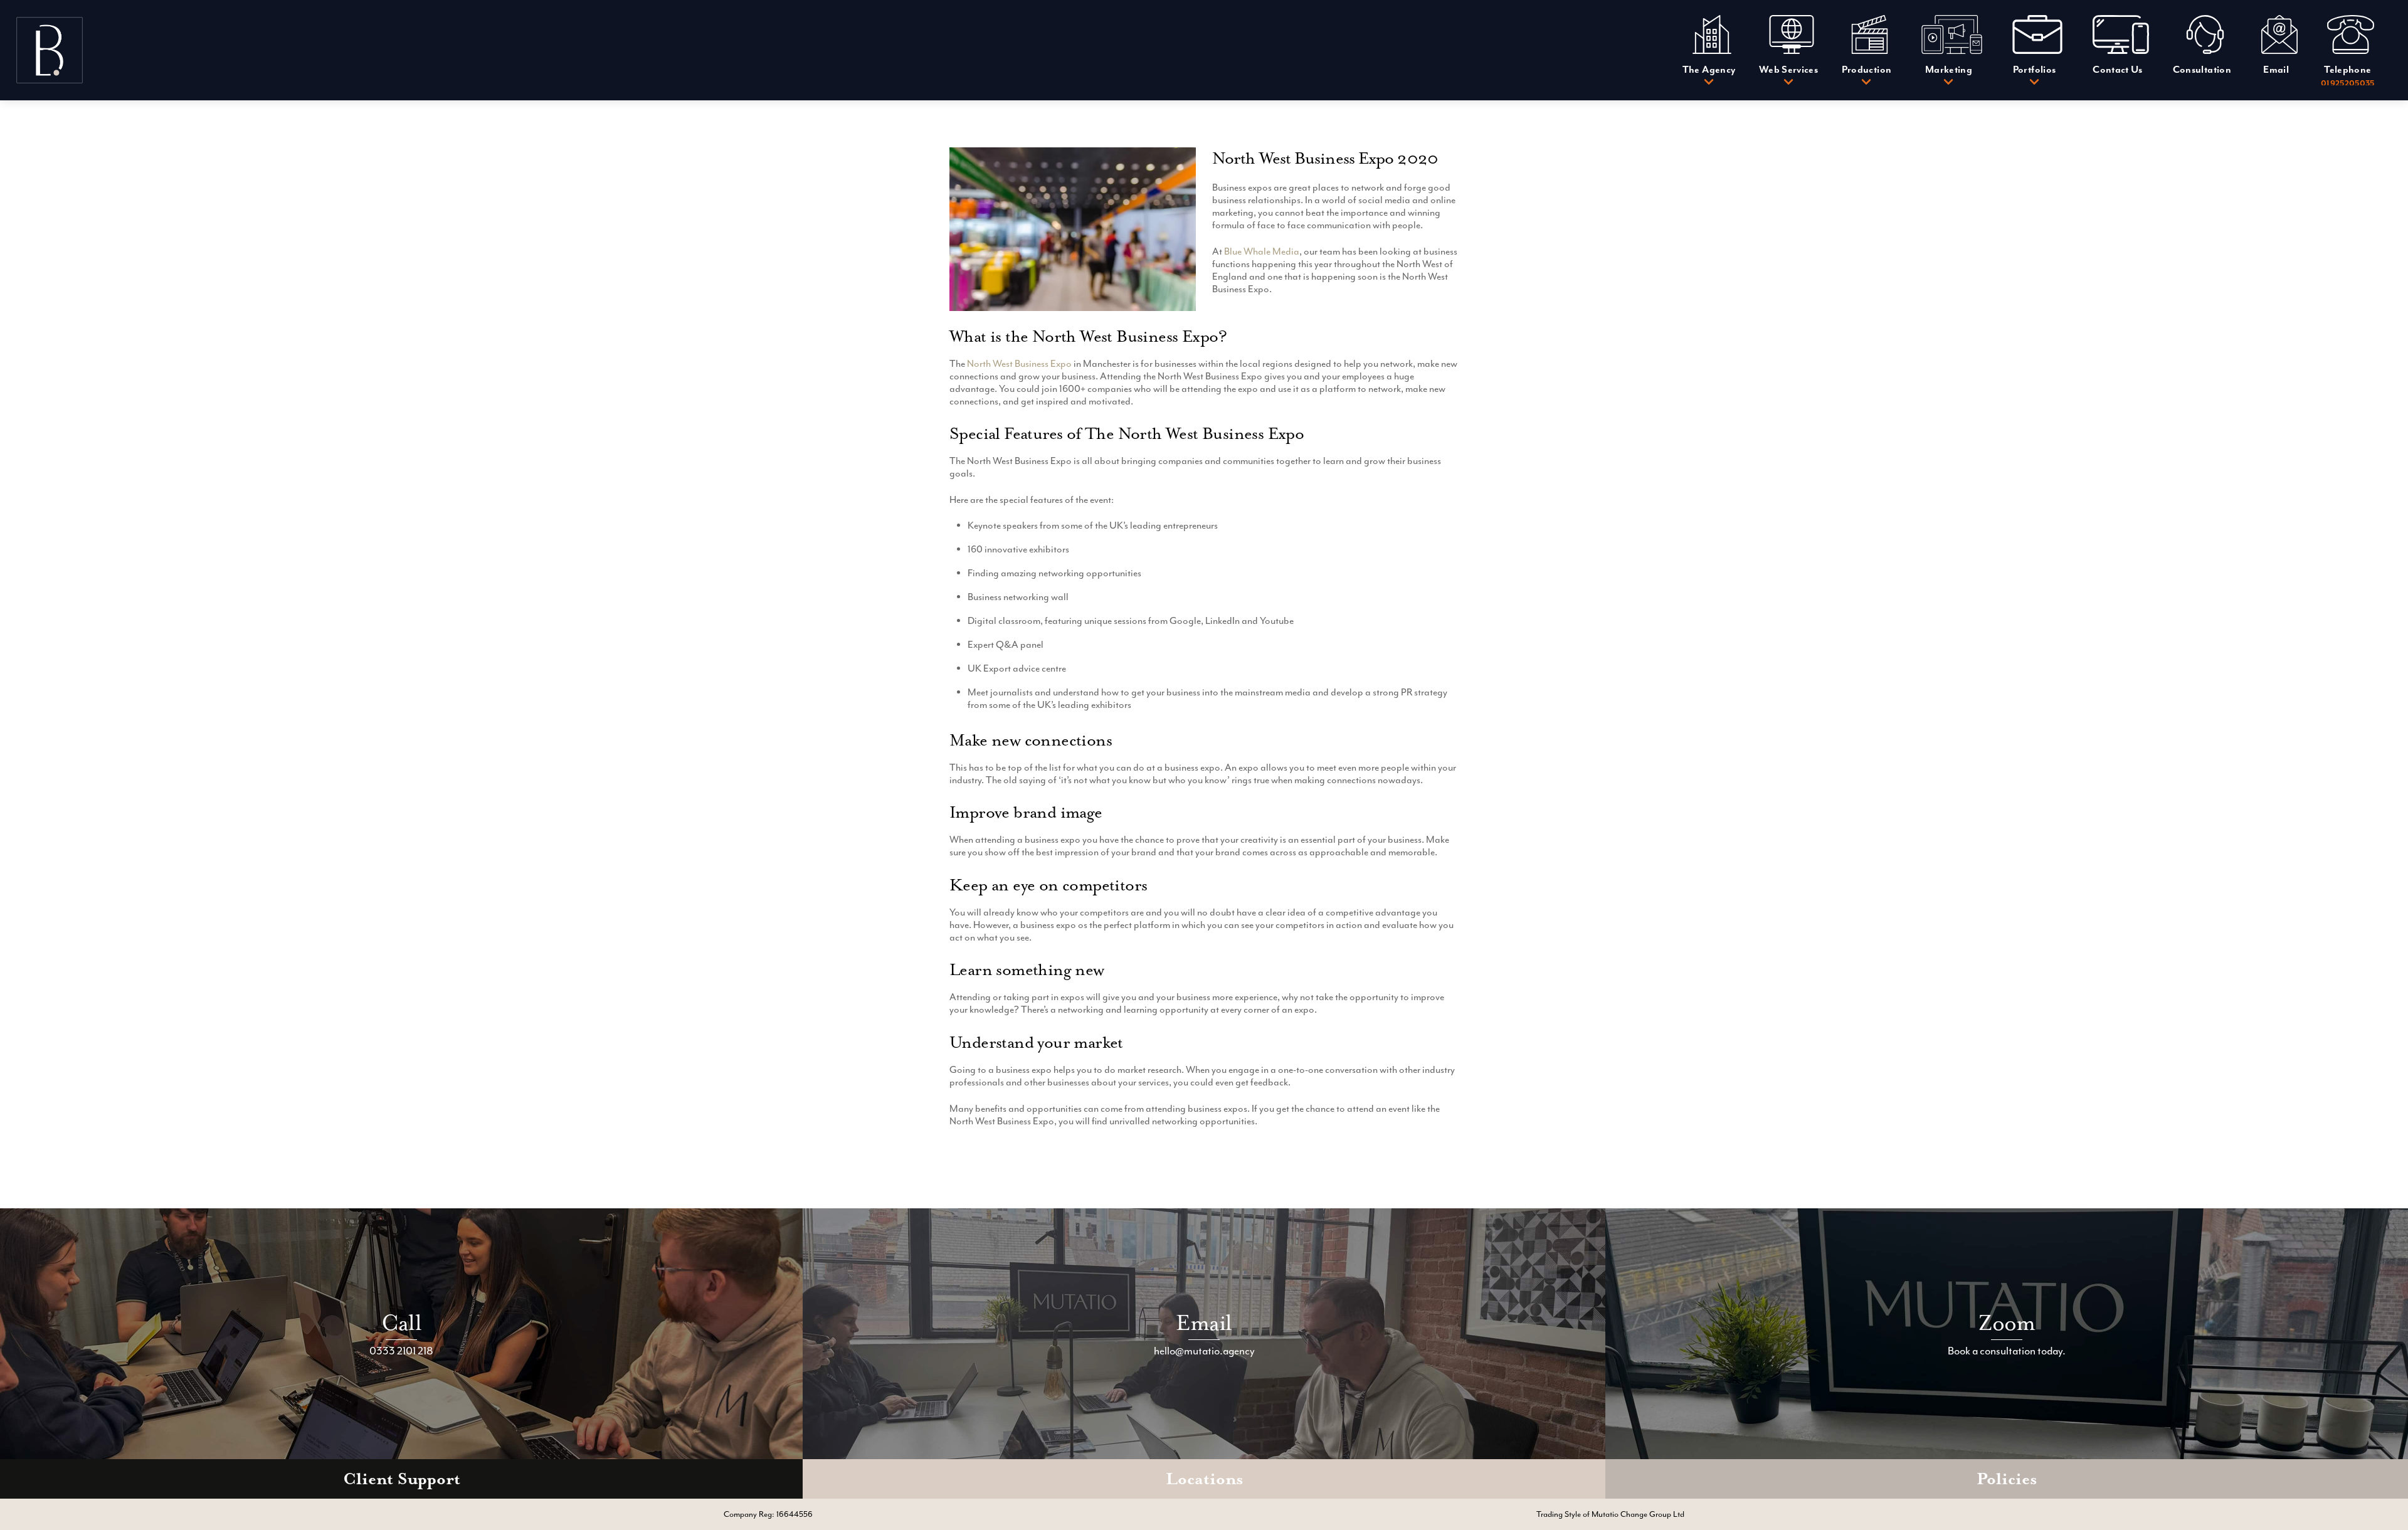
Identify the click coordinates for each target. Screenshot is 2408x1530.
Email (1204, 1323)
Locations (1204, 1479)
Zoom (2007, 1323)
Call (401, 1323)
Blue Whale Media (1262, 251)
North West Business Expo (1019, 364)
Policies (2007, 1479)
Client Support (402, 1479)
